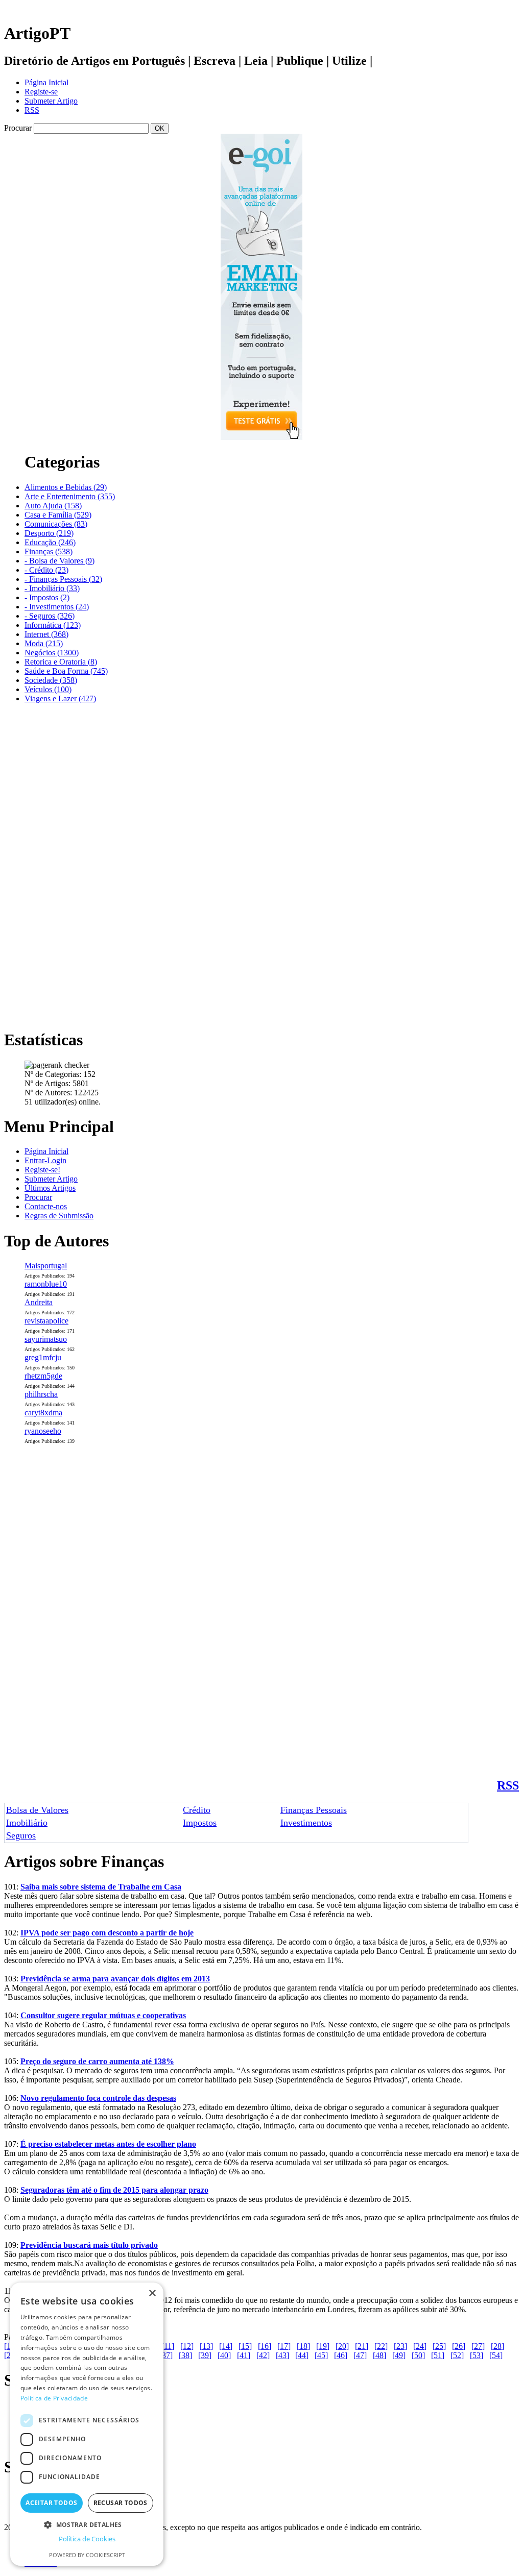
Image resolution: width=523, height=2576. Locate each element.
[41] (244, 2355)
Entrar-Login (45, 1160)
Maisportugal (46, 1266)
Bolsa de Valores (37, 1810)
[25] (439, 2346)
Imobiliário (27, 1823)
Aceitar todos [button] (51, 2503)
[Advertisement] (45, 865)
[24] (420, 2346)
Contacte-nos (46, 1206)
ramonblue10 (46, 1284)
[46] (341, 2355)
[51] (438, 2355)
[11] (168, 2346)
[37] (166, 2355)
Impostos (200, 1823)
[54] (496, 2355)
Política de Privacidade (54, 2398)
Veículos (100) (48, 689)
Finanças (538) (49, 551)
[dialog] (87, 2424)
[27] (478, 2346)
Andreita (39, 1302)
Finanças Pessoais (314, 1810)
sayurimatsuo (46, 1339)
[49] (399, 2355)
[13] (206, 2346)
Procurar (38, 1197)
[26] (459, 2346)
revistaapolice (46, 1321)
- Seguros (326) (50, 616)
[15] (245, 2346)
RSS (32, 110)
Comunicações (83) (56, 524)
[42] (263, 2355)
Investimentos (306, 1823)
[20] (342, 2346)
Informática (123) (53, 625)
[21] (362, 2346)
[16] (265, 2346)
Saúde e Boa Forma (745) (66, 671)
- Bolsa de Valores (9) (60, 561)
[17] (284, 2346)
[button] (87, 2524)
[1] (9, 2346)
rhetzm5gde (43, 1376)
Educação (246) (50, 542)
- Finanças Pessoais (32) (63, 579)
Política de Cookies (87, 2539)
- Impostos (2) (47, 597)
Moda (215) (44, 643)
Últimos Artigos (50, 1188)
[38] (185, 2355)
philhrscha (41, 1394)
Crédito (197, 1810)
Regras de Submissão (59, 1216)
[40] (224, 2355)
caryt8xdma (43, 1413)
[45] (321, 2355)
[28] (497, 2346)
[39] (205, 2355)
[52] (457, 2355)
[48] (379, 2355)
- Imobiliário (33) (52, 588)
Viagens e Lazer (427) (60, 698)
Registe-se (41, 92)
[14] (226, 2346)
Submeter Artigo (51, 101)
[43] (282, 2355)
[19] (323, 2346)
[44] (302, 2355)
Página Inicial (46, 82)
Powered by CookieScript (87, 2555)
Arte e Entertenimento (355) (70, 496)
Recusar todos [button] (121, 2503)
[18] (303, 2346)
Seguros (21, 1835)
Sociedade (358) (51, 680)
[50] (418, 2355)
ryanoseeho (43, 1431)
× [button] (152, 2293)
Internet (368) (46, 634)
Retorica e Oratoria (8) (61, 662)
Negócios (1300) (52, 653)
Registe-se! (42, 1170)
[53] (477, 2355)
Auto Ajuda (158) (53, 506)
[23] (400, 2346)
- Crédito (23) (46, 570)
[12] (187, 2346)
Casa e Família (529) (58, 515)
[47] (360, 2355)
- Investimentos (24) (57, 607)
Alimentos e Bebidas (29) (66, 487)
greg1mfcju (43, 1357)
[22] (381, 2346)
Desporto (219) (49, 533)
